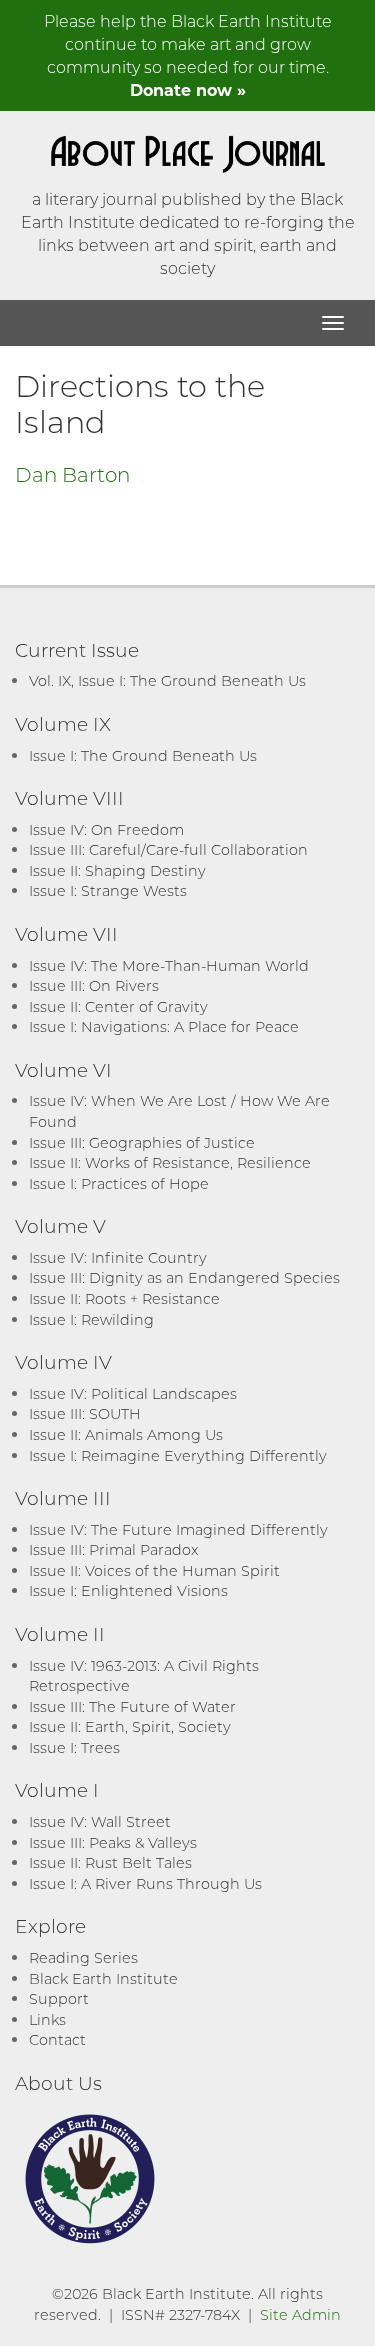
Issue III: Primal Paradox (113, 1549)
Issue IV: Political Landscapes (133, 1393)
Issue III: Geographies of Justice (142, 1142)
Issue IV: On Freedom (106, 829)
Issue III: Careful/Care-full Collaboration (168, 849)
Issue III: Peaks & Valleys (113, 1842)
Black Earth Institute (103, 1978)
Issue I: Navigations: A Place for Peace (164, 1026)
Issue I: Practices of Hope (119, 1183)
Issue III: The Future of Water (132, 1706)
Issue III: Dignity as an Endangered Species (184, 1277)
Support (59, 1998)
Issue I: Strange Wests (108, 890)
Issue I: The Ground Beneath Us (143, 755)
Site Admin (300, 2314)
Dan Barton (72, 474)
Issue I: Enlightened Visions (128, 1590)
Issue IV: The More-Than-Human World (169, 965)
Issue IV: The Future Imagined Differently (178, 1529)
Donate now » (188, 89)
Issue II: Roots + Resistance (124, 1298)
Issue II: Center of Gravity (118, 1006)
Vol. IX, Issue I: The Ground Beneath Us (167, 680)
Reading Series (83, 1957)
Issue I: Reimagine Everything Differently (178, 1455)
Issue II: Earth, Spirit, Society (130, 1726)
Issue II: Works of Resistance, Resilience (170, 1162)
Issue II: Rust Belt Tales (110, 1862)
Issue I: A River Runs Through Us (145, 1883)
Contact (57, 2039)
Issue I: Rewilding (91, 1319)
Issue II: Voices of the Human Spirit (154, 1570)
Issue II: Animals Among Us (126, 1434)
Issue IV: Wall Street (100, 1821)
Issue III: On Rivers (94, 985)
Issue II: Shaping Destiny (117, 870)
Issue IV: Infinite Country (118, 1257)
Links (47, 2019)
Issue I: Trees (74, 1747)
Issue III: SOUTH (85, 1413)
